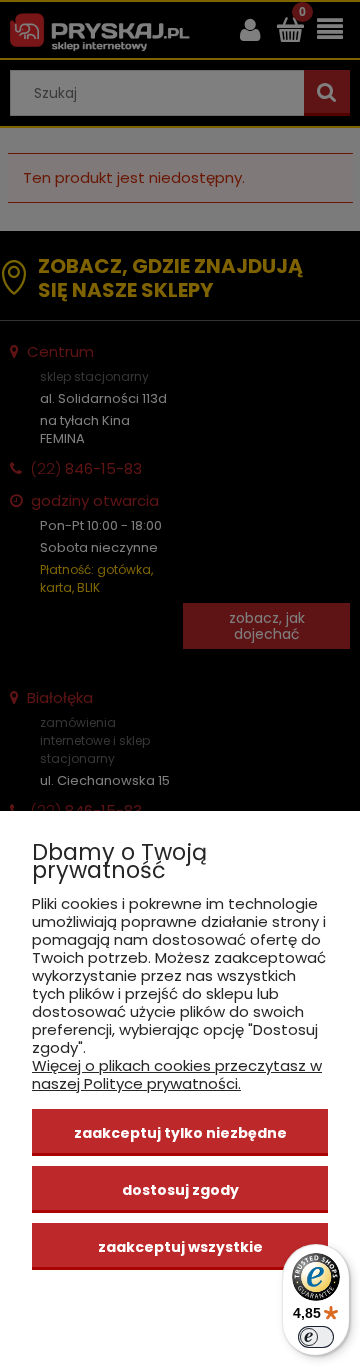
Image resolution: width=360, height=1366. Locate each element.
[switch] (316, 1337)
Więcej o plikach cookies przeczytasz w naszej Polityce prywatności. (177, 1074)
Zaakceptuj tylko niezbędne (180, 1133)
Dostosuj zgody (180, 1190)
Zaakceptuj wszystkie (180, 1247)
